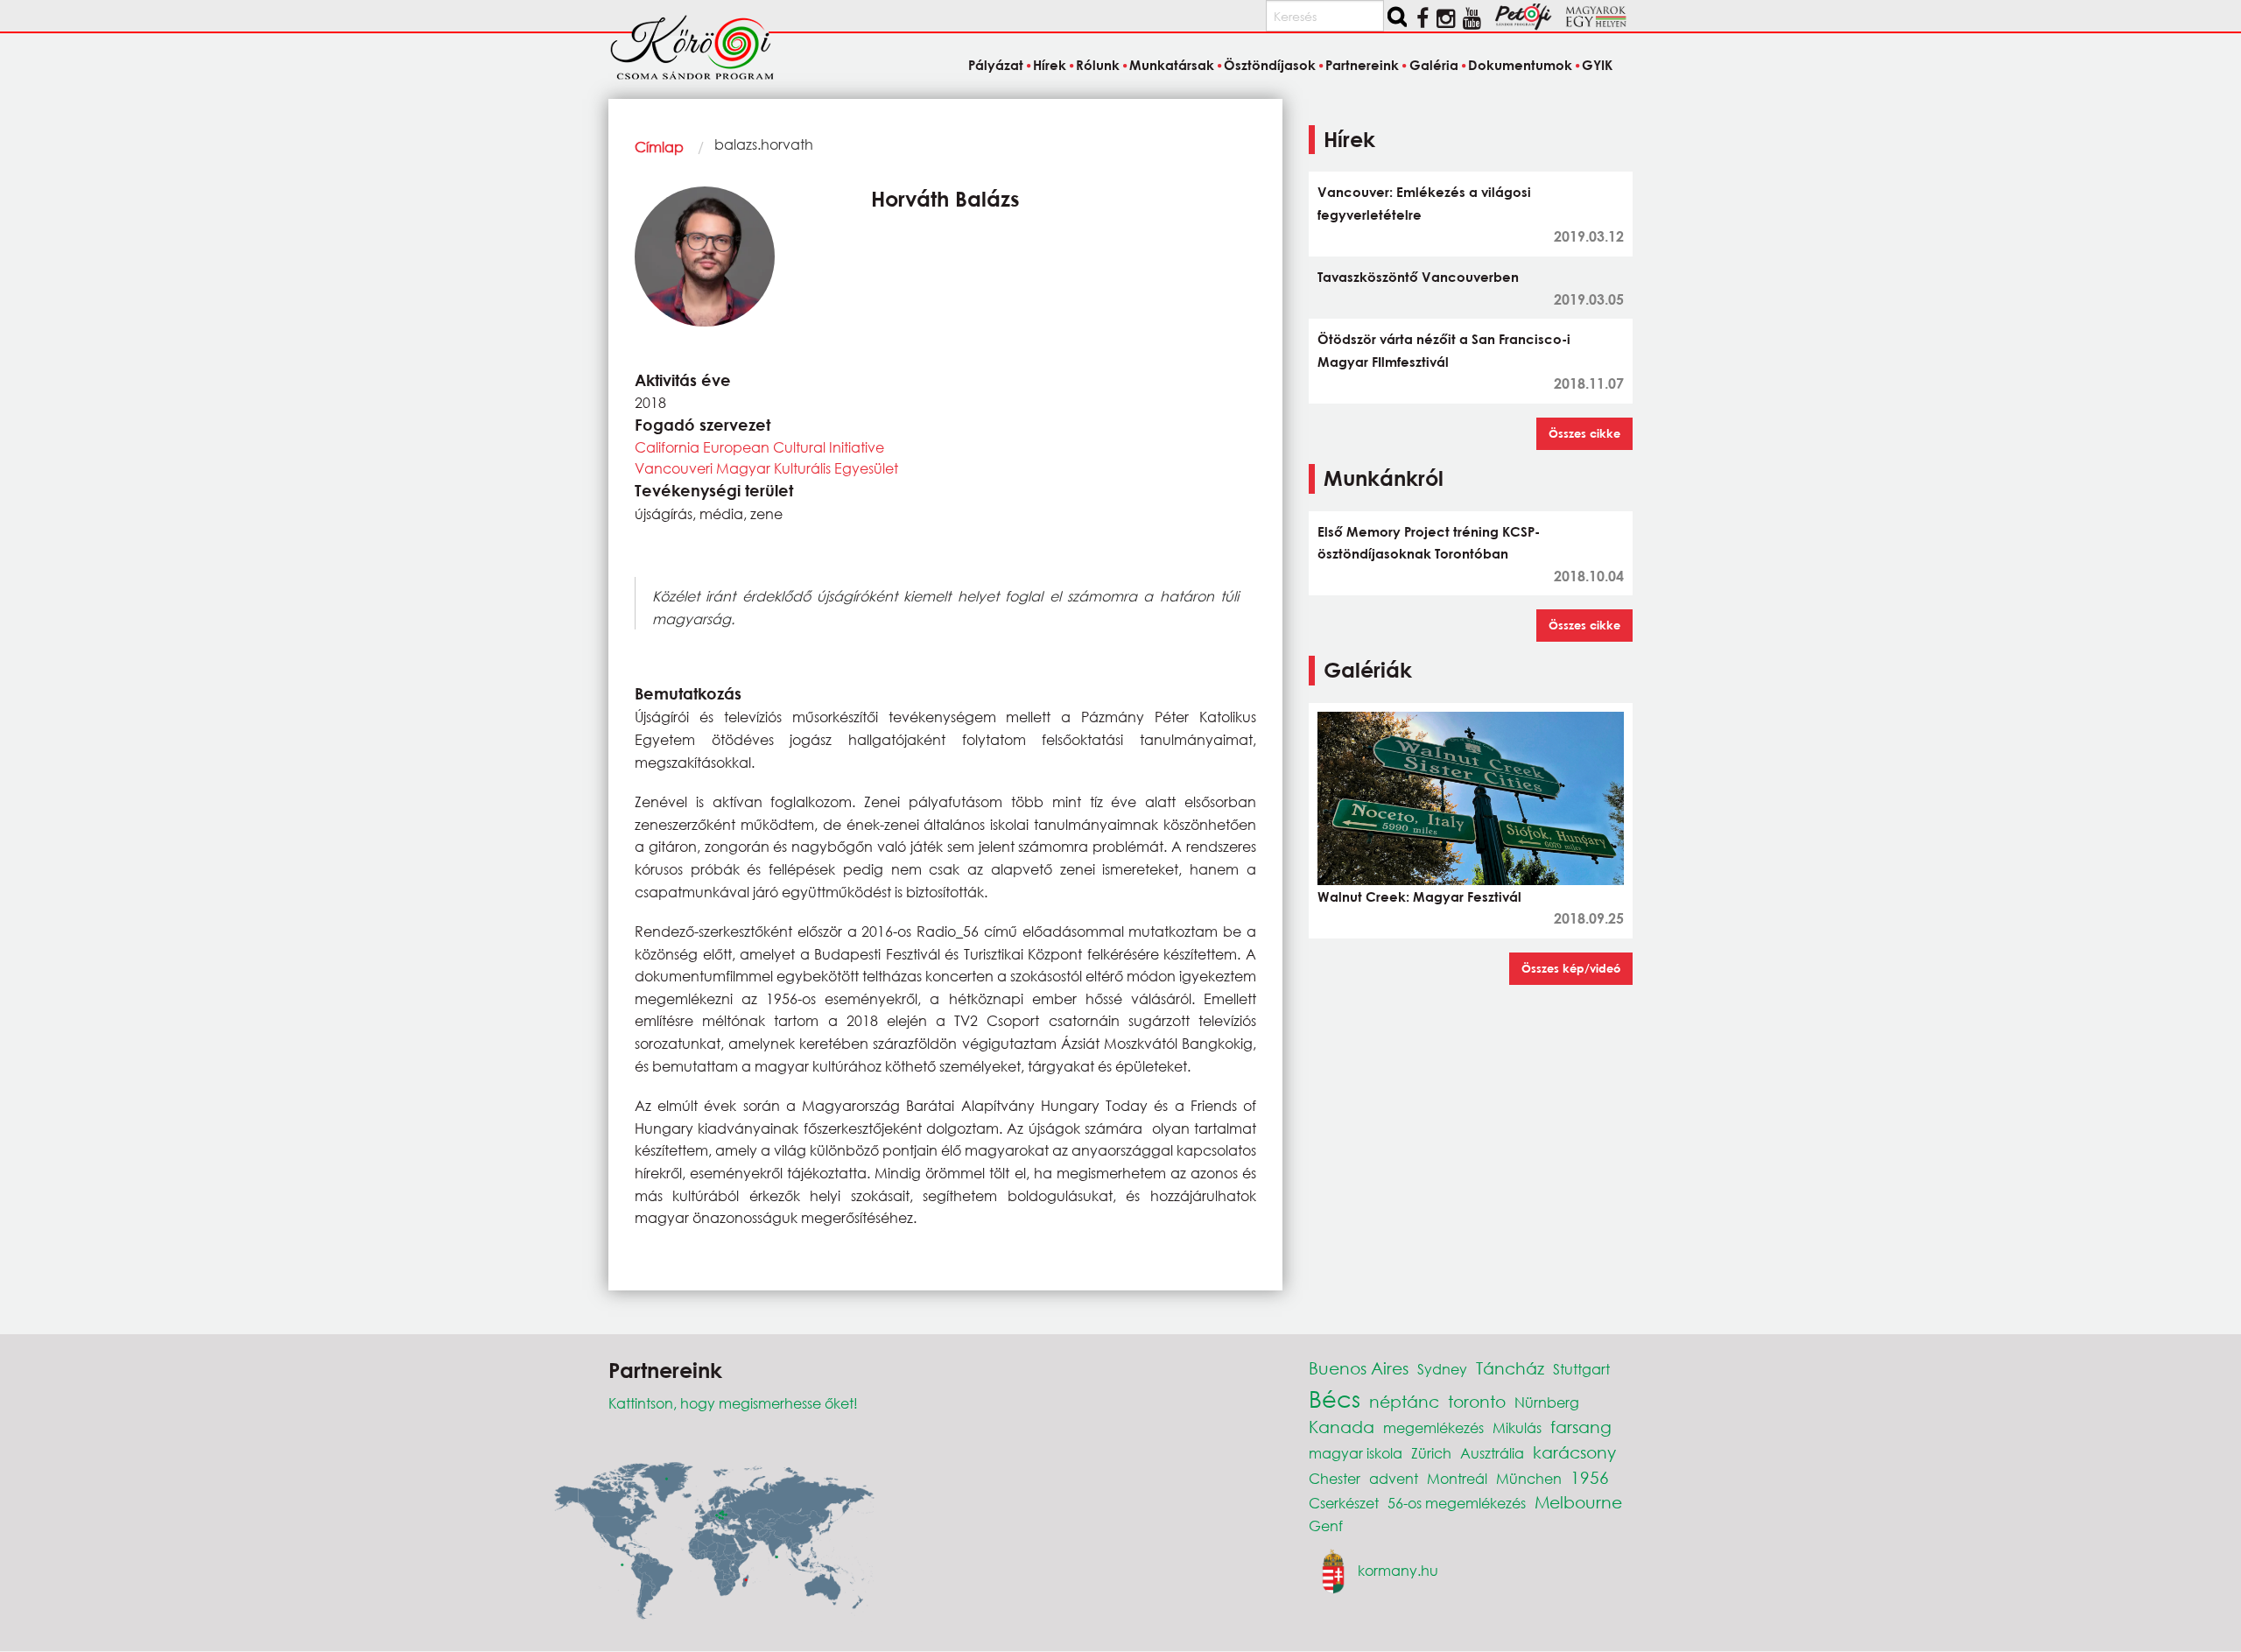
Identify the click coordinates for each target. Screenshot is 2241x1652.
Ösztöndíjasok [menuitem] (1270, 65)
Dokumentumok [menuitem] (1520, 65)
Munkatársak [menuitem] (1172, 65)
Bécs (1335, 1398)
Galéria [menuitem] (1433, 65)
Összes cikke (1584, 433)
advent (1394, 1478)
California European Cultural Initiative (759, 447)
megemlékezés (1433, 1427)
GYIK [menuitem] (1597, 65)
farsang (1581, 1427)
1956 (1590, 1477)
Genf (1326, 1525)
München (1529, 1478)
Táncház (1510, 1368)
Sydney (1442, 1369)
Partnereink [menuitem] (1362, 65)
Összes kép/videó (1571, 968)
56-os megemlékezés (1457, 1503)
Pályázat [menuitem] (995, 65)
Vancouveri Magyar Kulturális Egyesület (766, 468)
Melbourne (1578, 1502)
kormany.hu (1398, 1570)
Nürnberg (1547, 1402)
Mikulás (1517, 1427)
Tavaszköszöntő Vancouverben (1418, 277)
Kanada (1342, 1427)
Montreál (1457, 1478)
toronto (1477, 1401)
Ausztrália (1492, 1453)
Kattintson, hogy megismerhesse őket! (733, 1403)
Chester (1335, 1478)
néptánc (1404, 1401)
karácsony (1574, 1452)
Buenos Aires (1359, 1368)
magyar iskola (1356, 1453)
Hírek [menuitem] (1050, 65)
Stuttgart (1581, 1369)
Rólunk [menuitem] (1098, 65)
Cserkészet (1344, 1503)
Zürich (1431, 1453)
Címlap (659, 147)
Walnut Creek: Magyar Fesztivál (1419, 896)
